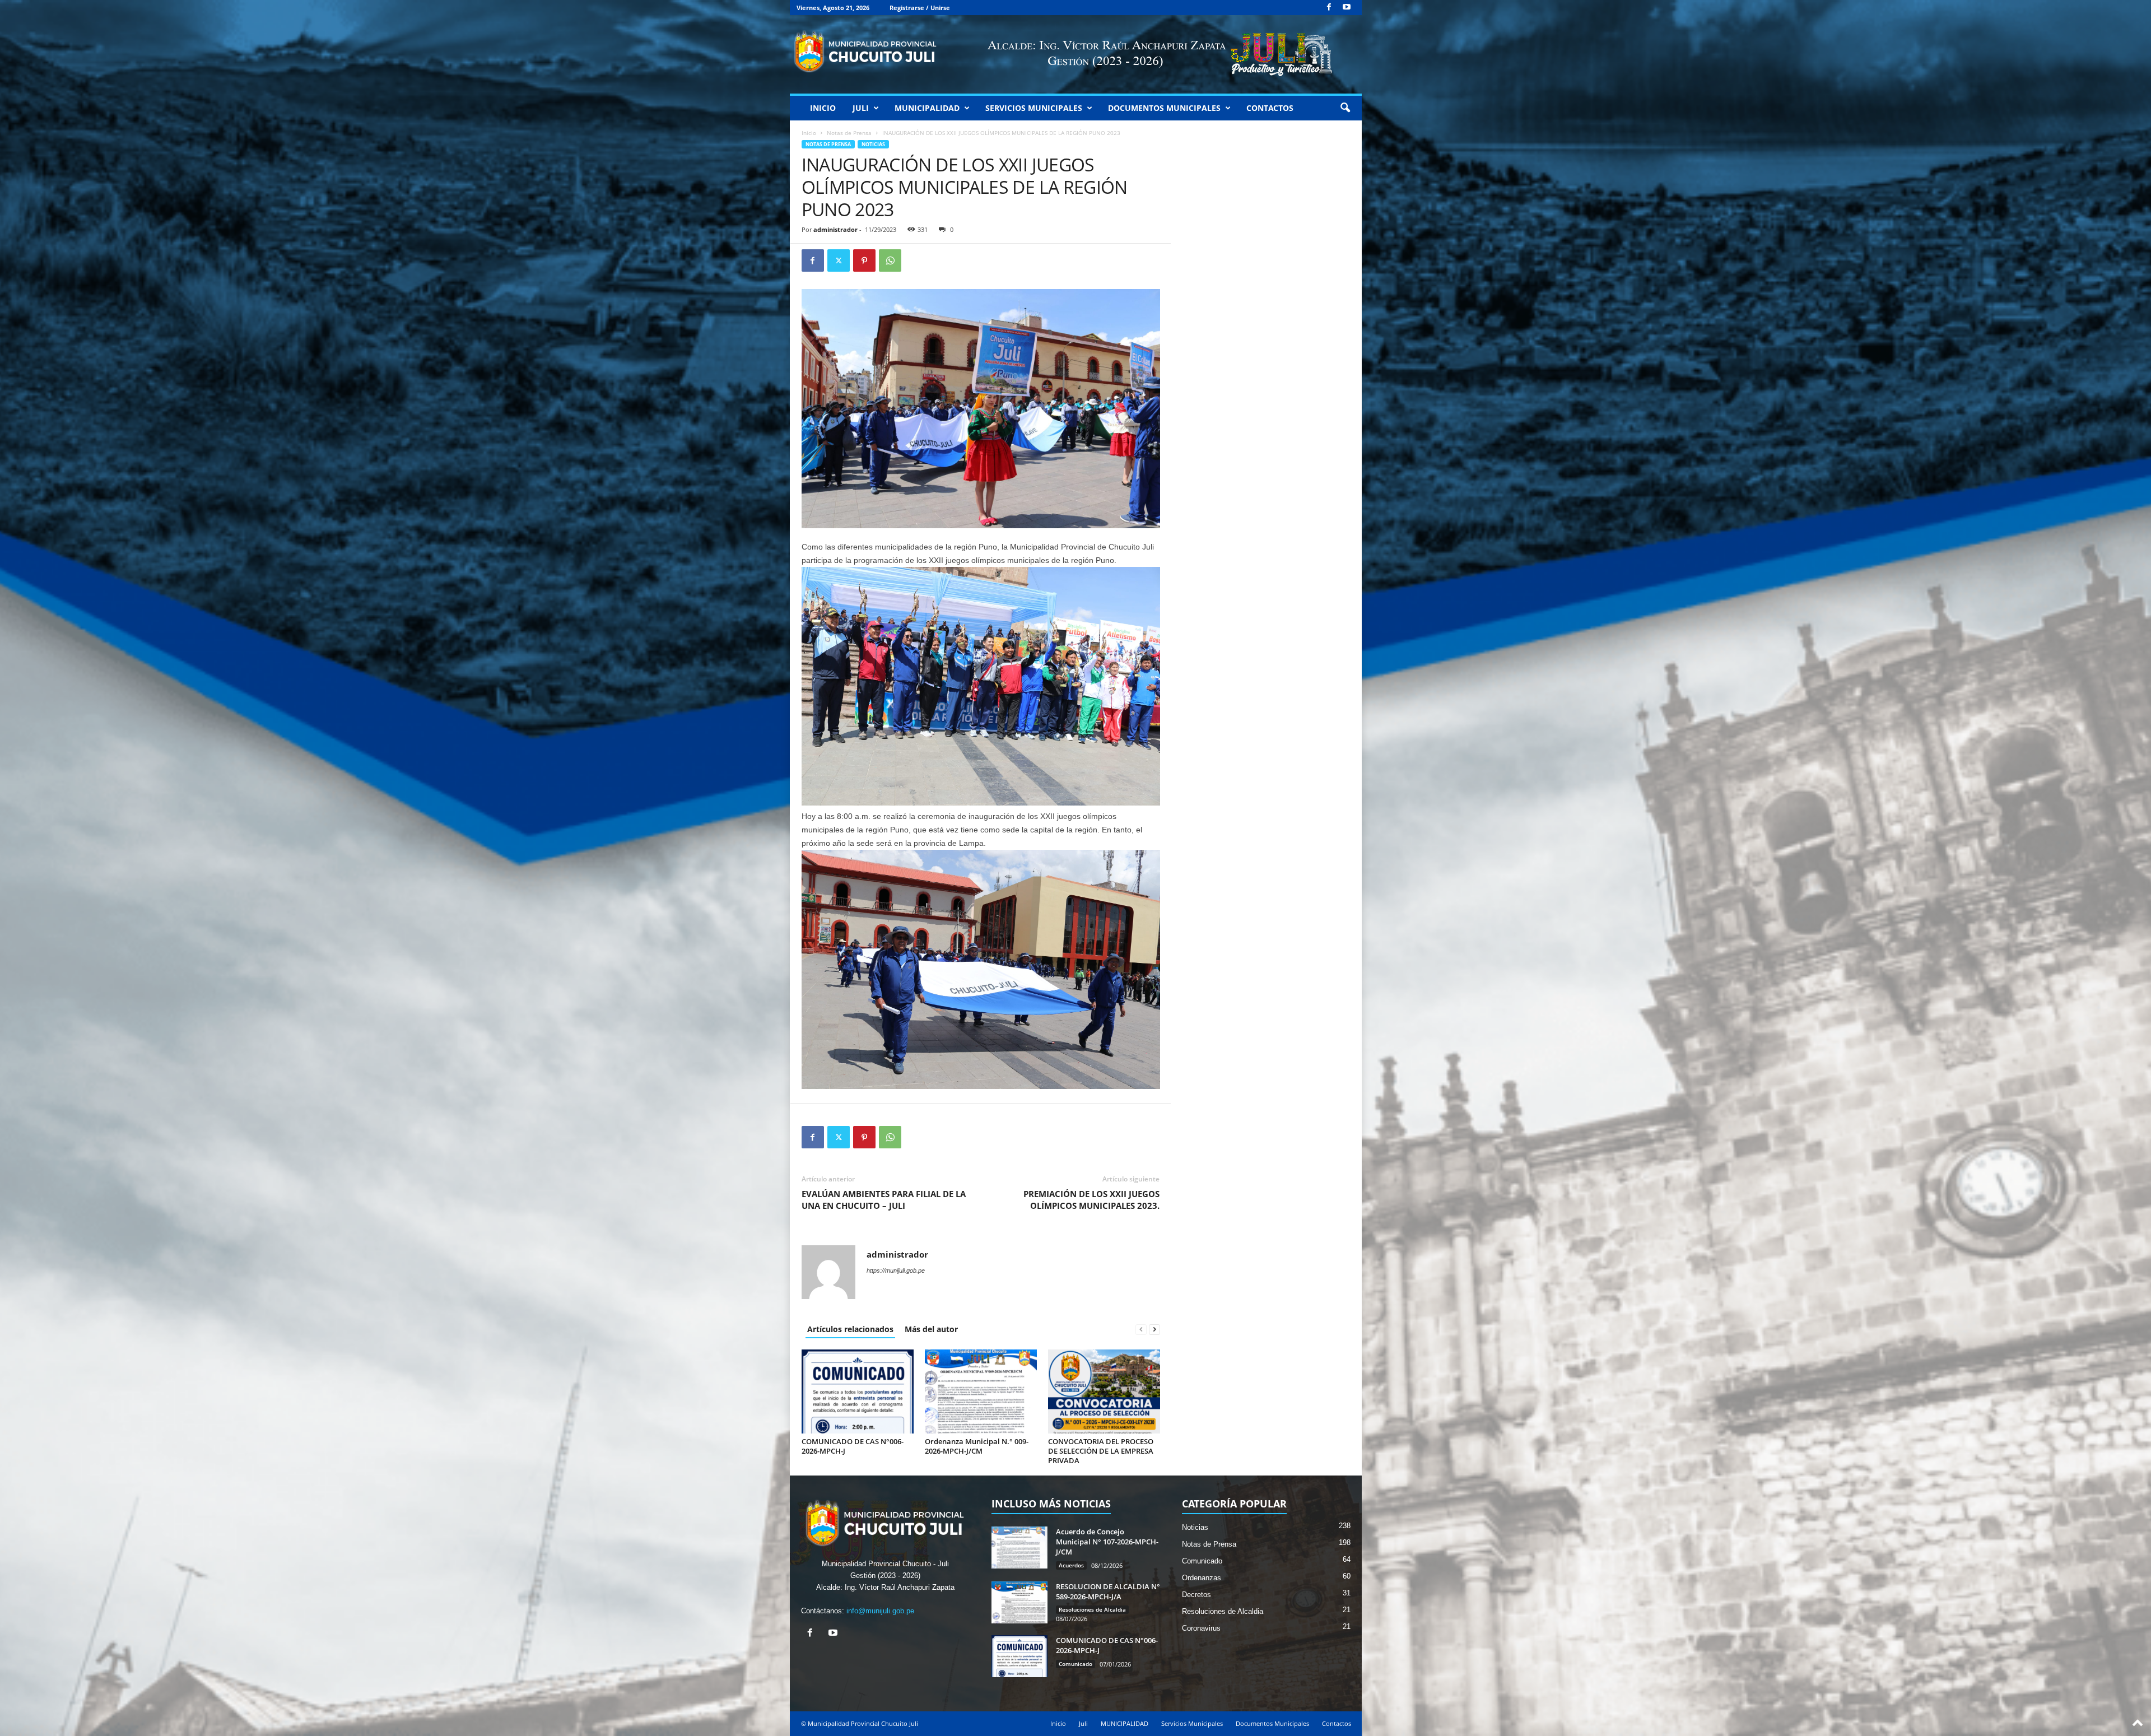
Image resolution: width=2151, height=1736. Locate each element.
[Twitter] (839, 260)
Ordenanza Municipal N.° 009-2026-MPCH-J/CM (977, 1446)
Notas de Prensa (849, 133)
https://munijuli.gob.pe (896, 1270)
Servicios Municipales (1034, 108)
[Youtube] (1347, 8)
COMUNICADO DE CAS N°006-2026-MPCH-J (853, 1446)
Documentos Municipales (1164, 108)
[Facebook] (1329, 8)
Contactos (1270, 108)
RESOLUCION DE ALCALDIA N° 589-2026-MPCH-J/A (1108, 1591)
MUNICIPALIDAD (927, 108)
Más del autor (931, 1329)
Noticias (873, 144)
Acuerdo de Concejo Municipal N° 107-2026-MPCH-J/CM (1107, 1542)
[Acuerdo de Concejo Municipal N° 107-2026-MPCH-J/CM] (1019, 1547)
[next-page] (1154, 1329)
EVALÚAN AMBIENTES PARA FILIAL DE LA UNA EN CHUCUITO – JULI (884, 1200)
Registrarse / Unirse (920, 8)
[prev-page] (1141, 1329)
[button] (1345, 108)
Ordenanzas (1202, 1578)
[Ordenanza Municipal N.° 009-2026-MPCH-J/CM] (981, 1391)
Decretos (1196, 1595)
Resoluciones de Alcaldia (1092, 1609)
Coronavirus (1201, 1628)
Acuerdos (1071, 1565)
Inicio (823, 108)
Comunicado (1075, 1664)
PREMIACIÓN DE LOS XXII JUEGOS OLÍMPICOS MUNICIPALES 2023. (1091, 1200)
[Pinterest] (864, 260)
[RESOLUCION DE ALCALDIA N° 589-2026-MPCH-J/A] (1019, 1602)
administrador (835, 229)
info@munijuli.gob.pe (880, 1611)
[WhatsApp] (890, 260)
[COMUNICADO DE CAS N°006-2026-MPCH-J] (858, 1391)
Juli (861, 108)
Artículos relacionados (850, 1329)
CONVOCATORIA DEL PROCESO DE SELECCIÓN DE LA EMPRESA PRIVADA (1101, 1451)
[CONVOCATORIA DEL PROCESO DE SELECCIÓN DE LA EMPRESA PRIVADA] (1104, 1391)
